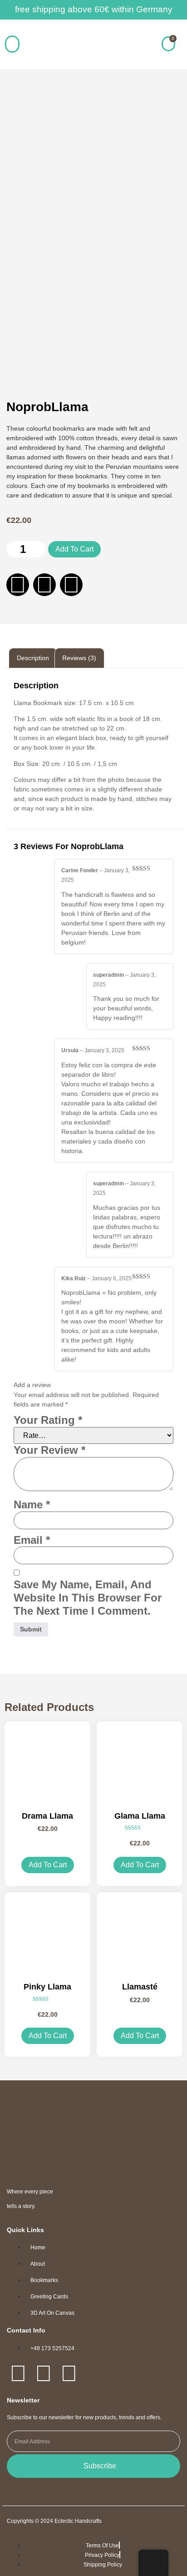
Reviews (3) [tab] (79, 658)
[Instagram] (44, 585)
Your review (49, 1450)
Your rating (48, 1420)
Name (32, 1504)
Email (32, 1540)
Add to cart (74, 549)
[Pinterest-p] (71, 585)
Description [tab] (33, 658)
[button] (12, 44)
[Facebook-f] (18, 585)
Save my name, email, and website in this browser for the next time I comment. (88, 1598)
